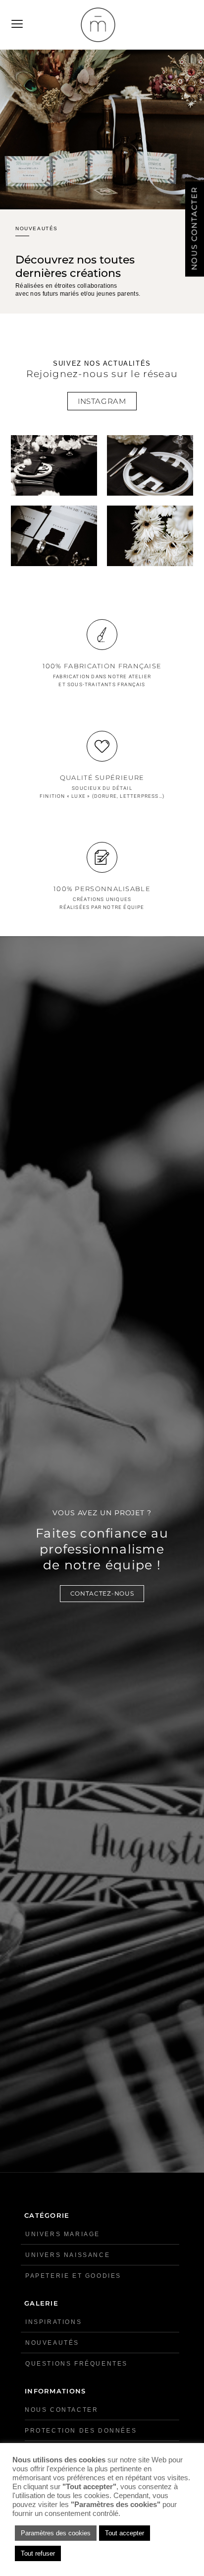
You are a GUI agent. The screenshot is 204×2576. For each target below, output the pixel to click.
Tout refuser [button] (38, 2553)
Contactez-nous (102, 1593)
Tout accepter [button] (125, 2533)
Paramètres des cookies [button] (56, 2533)
